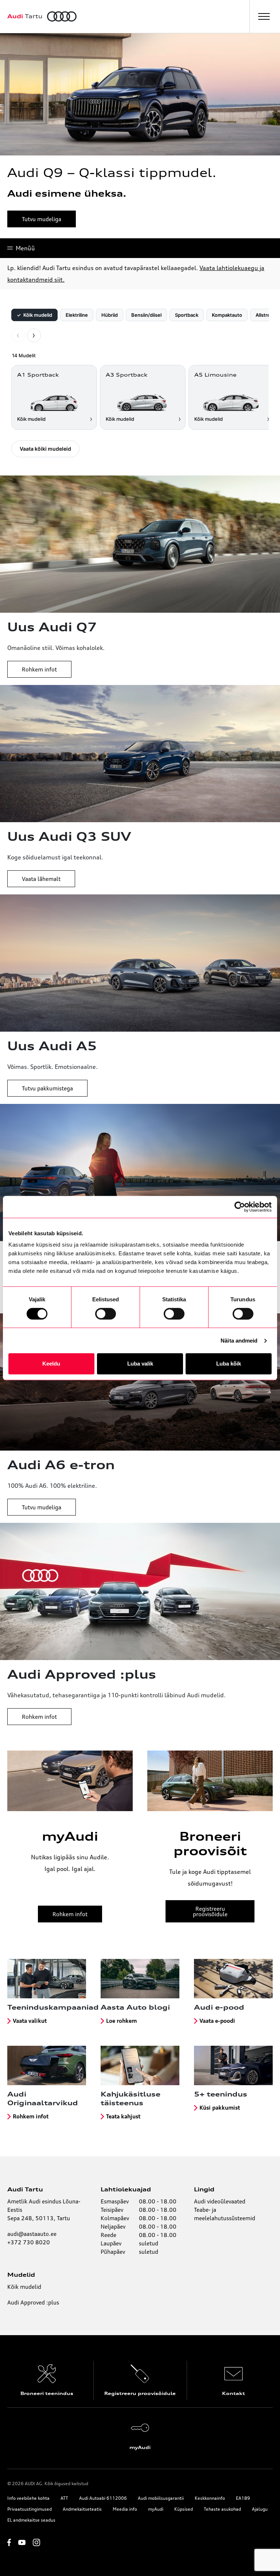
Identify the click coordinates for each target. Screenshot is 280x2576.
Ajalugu (260, 2509)
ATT (64, 2498)
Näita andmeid (239, 1341)
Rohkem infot (39, 669)
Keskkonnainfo (210, 2498)
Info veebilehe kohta (28, 2498)
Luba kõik (229, 1364)
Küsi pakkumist (220, 2108)
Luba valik (140, 1364)
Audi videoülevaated (220, 2201)
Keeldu (51, 1364)
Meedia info (125, 2509)
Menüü (25, 248)
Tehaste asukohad (222, 2509)
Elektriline (77, 315)
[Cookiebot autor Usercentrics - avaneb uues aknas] (240, 1207)
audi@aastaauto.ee (32, 2234)
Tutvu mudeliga (42, 219)
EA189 (243, 2498)
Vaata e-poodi (217, 2021)
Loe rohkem (121, 2021)
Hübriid (110, 315)
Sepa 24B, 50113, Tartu (39, 2218)
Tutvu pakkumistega (47, 1088)
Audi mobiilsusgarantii (161, 2498)
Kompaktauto (227, 315)
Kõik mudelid (34, 315)
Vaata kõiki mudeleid (45, 449)
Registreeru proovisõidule (210, 1911)
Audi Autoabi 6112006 (103, 2498)
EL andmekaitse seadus (31, 2520)
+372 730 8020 (29, 2242)
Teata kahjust (123, 2116)
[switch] (106, 1314)
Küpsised (184, 2509)
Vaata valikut (30, 2021)
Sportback (187, 315)
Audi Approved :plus (33, 2302)
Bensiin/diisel (146, 315)
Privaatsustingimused (30, 2509)
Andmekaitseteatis (82, 2509)
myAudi (156, 2509)
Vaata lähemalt (41, 879)
